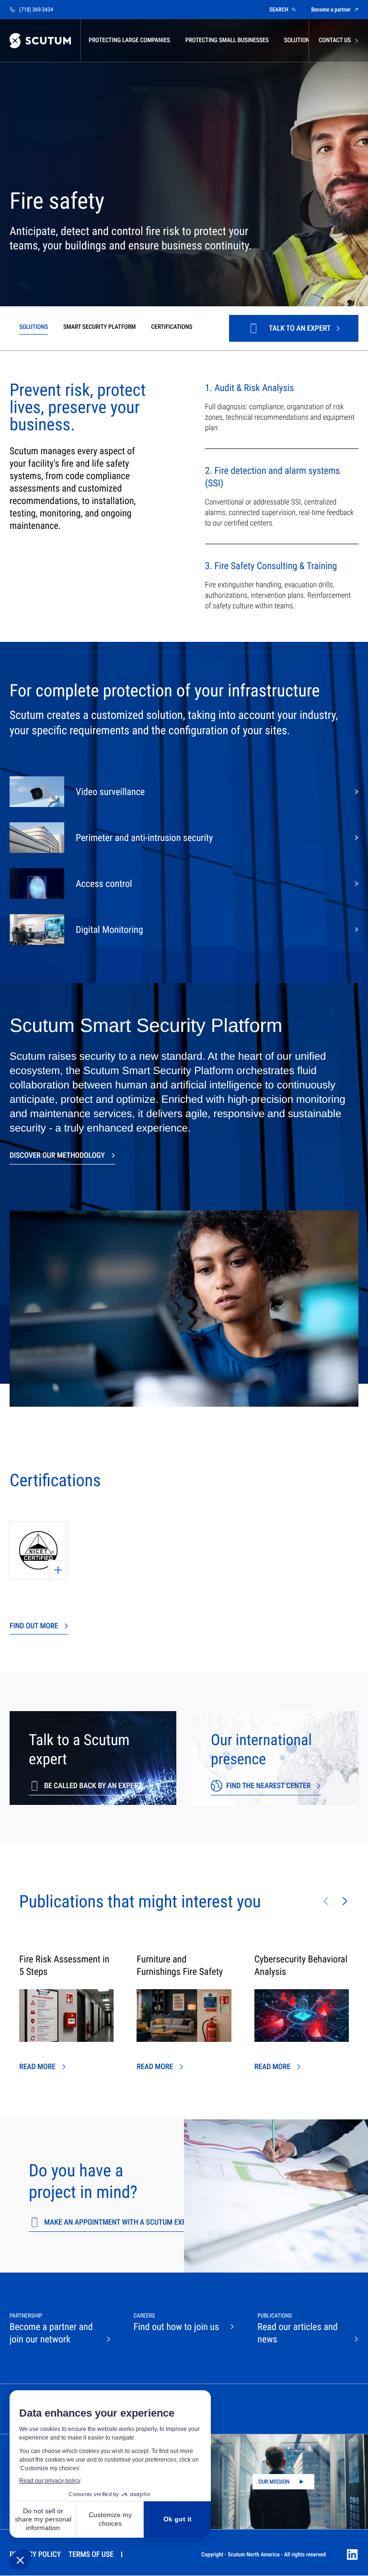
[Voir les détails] (38, 1551)
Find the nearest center (268, 1786)
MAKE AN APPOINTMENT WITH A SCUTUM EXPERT (121, 2222)
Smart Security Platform (99, 327)
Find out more (34, 1626)
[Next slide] (345, 1901)
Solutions (34, 327)
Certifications (172, 327)
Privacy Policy (35, 2554)
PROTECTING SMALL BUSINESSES (227, 40)
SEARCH (279, 10)
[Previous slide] (326, 1901)
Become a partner (331, 10)
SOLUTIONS (299, 40)
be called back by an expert (93, 1786)
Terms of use (91, 2554)
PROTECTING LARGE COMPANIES (129, 40)
